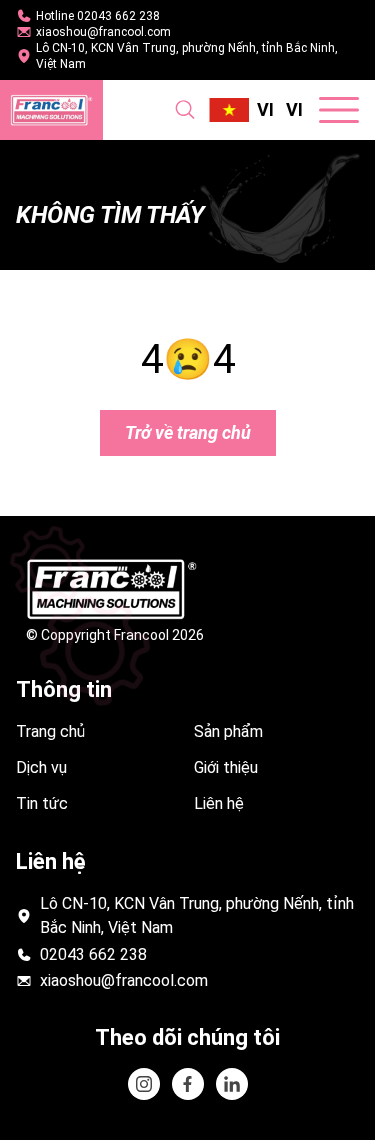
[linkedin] (188, 1084)
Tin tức (42, 803)
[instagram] (144, 1084)
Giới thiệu (226, 767)
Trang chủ (50, 731)
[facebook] (232, 1084)
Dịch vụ (41, 767)
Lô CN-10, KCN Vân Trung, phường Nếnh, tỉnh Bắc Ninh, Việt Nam (187, 56)
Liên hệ (219, 803)
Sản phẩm (228, 731)
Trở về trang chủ (188, 432)
